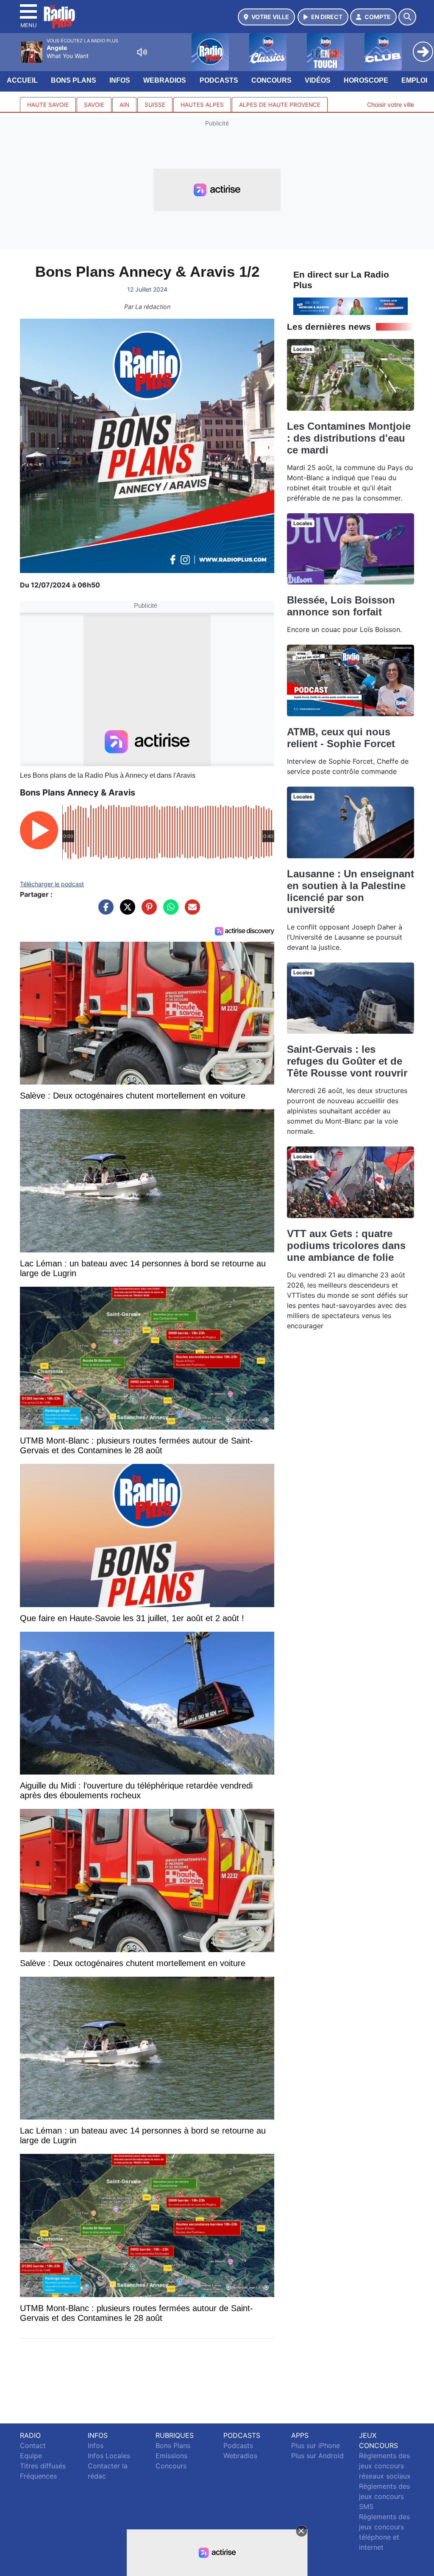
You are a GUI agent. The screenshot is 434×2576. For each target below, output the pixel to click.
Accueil (22, 80)
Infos (120, 80)
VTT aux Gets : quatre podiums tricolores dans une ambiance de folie (346, 1245)
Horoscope (366, 80)
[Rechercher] (407, 17)
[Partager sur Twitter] (125, 911)
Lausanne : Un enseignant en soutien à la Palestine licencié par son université (351, 892)
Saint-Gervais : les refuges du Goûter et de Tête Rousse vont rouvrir (347, 1061)
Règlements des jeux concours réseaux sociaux (385, 2466)
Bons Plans (74, 80)
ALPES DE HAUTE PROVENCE (280, 105)
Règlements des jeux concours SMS (384, 2496)
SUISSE (155, 105)
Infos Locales (109, 2456)
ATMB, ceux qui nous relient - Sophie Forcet (341, 738)
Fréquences (38, 2476)
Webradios (165, 80)
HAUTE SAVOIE (48, 105)
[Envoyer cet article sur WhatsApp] (169, 911)
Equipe (31, 2456)
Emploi (414, 80)
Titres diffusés (43, 2466)
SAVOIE (94, 105)
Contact (33, 2445)
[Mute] (142, 52)
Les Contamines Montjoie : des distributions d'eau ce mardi (349, 438)
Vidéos (318, 80)
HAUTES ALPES (202, 105)
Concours (271, 80)
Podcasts (219, 80)
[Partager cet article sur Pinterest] (147, 911)
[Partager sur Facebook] (104, 911)
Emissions (171, 2456)
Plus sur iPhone (316, 2445)
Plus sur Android (317, 2456)
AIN (124, 105)
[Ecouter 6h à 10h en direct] (351, 306)
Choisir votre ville (391, 104)
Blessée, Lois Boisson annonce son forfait (341, 606)
